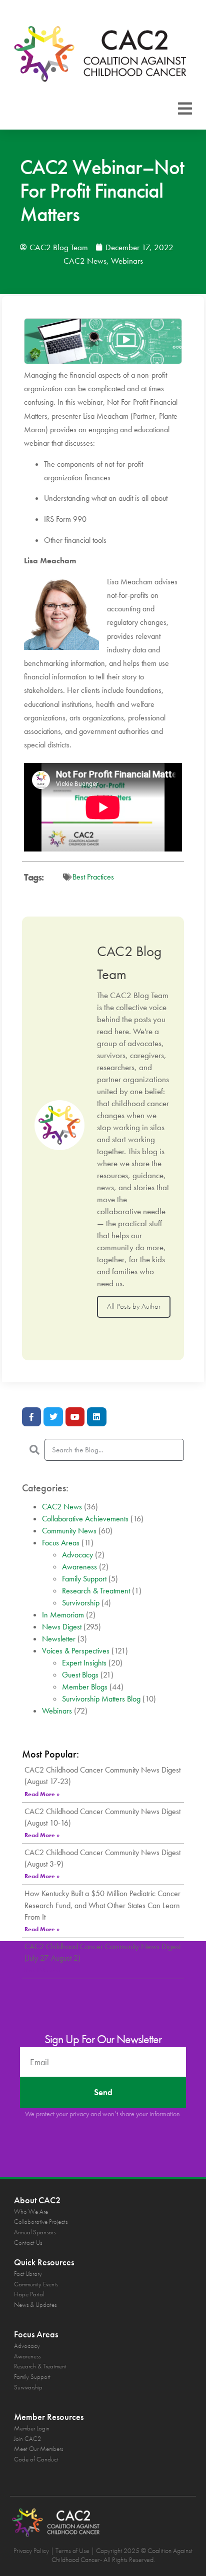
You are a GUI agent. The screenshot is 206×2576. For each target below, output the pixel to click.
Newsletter (59, 1639)
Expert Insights (84, 1663)
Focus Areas (61, 1543)
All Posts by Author (134, 1306)
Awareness (79, 1567)
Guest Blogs (80, 1675)
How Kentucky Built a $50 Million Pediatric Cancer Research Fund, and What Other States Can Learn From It (102, 1905)
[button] (185, 109)
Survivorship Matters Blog (101, 1699)
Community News (69, 1531)
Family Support (84, 1579)
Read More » (42, 1794)
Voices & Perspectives (76, 1651)
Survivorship (81, 1603)
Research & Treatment (96, 1591)
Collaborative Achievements (85, 1519)
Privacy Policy (31, 2550)
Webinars (127, 261)
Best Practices (93, 877)
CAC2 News (85, 261)
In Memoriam (63, 1615)
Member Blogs (85, 1687)
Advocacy (77, 1555)
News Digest (62, 1627)
